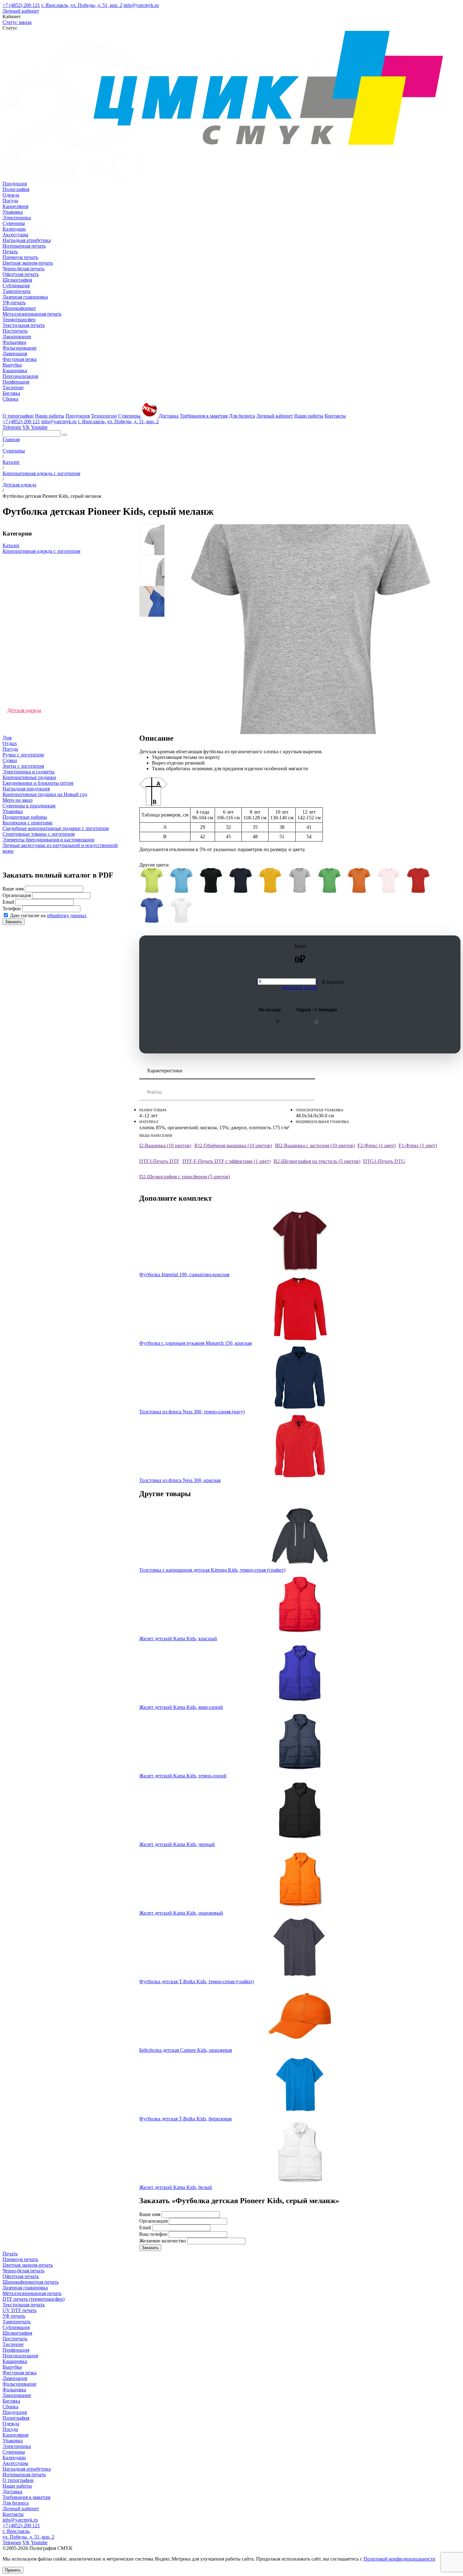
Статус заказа (17, 22)
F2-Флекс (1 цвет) (377, 1145)
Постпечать (15, 331)
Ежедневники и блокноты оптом (38, 783)
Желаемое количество (163, 2241)
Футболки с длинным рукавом (40, 587)
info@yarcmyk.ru (141, 5)
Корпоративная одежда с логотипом (41, 551)
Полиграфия (16, 189)
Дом (7, 738)
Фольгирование (20, 348)
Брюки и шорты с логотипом (38, 638)
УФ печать (14, 2316)
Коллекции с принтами (28, 823)
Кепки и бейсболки (28, 696)
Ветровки (18, 689)
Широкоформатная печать (31, 2282)
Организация (17, 895)
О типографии (18, 416)
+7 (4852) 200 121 (21, 5)
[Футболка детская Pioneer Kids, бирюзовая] (181, 881)
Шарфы (15, 718)
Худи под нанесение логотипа (40, 623)
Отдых (10, 743)
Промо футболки (26, 732)
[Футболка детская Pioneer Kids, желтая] (270, 881)
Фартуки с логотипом (31, 609)
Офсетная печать (21, 274)
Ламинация (15, 354)
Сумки (10, 760)
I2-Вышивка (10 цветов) (165, 1145)
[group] (152, 537)
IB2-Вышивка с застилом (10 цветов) (315, 1145)
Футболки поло (24, 652)
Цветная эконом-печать (28, 263)
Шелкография (17, 280)
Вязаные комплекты (29, 558)
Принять (13, 2570)
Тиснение (13, 387)
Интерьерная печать (24, 246)
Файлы (154, 1092)
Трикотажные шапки (30, 573)
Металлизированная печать (32, 314)
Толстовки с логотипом (33, 616)
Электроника (17, 218)
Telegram (12, 427)
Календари (14, 229)
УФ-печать (14, 303)
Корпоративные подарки (29, 777)
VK (26, 427)
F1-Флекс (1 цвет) (418, 1145)
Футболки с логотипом (32, 674)
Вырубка (12, 365)
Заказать (14, 922)
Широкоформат (19, 308)
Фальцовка (14, 342)
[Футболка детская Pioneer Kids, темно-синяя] (241, 881)
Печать (10, 252)
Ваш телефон (153, 2234)
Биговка (11, 393)
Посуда (10, 201)
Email (8, 902)
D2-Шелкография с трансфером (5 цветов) (185, 1177)
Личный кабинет (21, 11)
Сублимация (16, 286)
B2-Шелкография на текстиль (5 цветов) (317, 1161)
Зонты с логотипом (23, 766)
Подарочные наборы (25, 817)
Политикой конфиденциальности (399, 2559)
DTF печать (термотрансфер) (34, 2299)
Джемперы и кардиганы (33, 566)
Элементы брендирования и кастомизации (49, 840)
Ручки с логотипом (23, 755)
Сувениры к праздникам (29, 806)
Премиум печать (20, 257)
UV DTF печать (20, 2310)
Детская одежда (24, 710)
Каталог (11, 545)
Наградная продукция (26, 789)
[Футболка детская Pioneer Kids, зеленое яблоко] (152, 881)
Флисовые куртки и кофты (36, 681)
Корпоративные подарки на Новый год (45, 794)
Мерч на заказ (17, 800)
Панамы (16, 667)
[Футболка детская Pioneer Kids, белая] (181, 911)
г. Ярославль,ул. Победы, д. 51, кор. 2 (28, 2534)
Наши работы (50, 416)
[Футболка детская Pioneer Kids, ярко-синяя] (152, 911)
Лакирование (17, 337)
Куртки (15, 725)
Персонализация (20, 376)
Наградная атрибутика (27, 240)
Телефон (12, 909)
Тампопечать (17, 291)
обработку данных (67, 915)
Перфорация (16, 382)
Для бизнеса (242, 416)
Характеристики (165, 1071)
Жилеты (16, 645)
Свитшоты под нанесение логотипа (46, 631)
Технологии (104, 416)
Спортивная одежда (29, 660)
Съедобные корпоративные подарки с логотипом (56, 828)
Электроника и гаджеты (29, 772)
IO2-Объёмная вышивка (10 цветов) (233, 1145)
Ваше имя (13, 889)
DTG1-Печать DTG (384, 1161)
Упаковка (13, 212)
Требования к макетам (204, 416)
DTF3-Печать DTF (159, 1161)
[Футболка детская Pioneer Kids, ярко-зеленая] (329, 881)
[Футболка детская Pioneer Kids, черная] (211, 881)
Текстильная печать (24, 325)
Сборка (10, 399)
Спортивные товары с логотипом (39, 834)
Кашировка (15, 370)
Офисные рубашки (28, 595)
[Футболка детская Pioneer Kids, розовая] (389, 881)
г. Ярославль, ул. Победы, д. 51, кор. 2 (82, 5)
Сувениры (14, 223)
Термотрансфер (19, 320)
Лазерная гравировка (25, 297)
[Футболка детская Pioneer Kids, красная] (418, 881)
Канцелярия (15, 206)
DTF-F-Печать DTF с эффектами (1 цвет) (226, 1161)
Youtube (39, 427)
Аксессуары (15, 235)
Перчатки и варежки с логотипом (43, 580)
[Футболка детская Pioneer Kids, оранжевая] (359, 881)
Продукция (15, 184)
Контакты (335, 416)
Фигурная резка (20, 359)
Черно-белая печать (23, 269)
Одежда (11, 195)
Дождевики (20, 602)
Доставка (169, 416)
